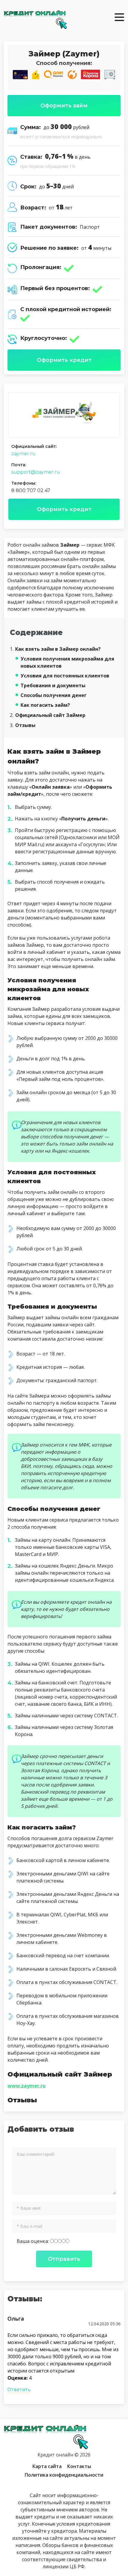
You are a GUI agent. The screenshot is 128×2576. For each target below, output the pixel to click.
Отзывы (23, 725)
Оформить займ (64, 106)
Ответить (19, 2389)
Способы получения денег (54, 695)
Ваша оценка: (33, 2241)
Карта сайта (47, 2466)
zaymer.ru (24, 454)
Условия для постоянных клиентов (65, 676)
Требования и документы (53, 685)
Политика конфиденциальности (64, 2475)
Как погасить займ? (45, 705)
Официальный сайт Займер (48, 715)
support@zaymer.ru (36, 472)
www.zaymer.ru (26, 2086)
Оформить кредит (64, 360)
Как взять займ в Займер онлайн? (55, 649)
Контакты (79, 2466)
